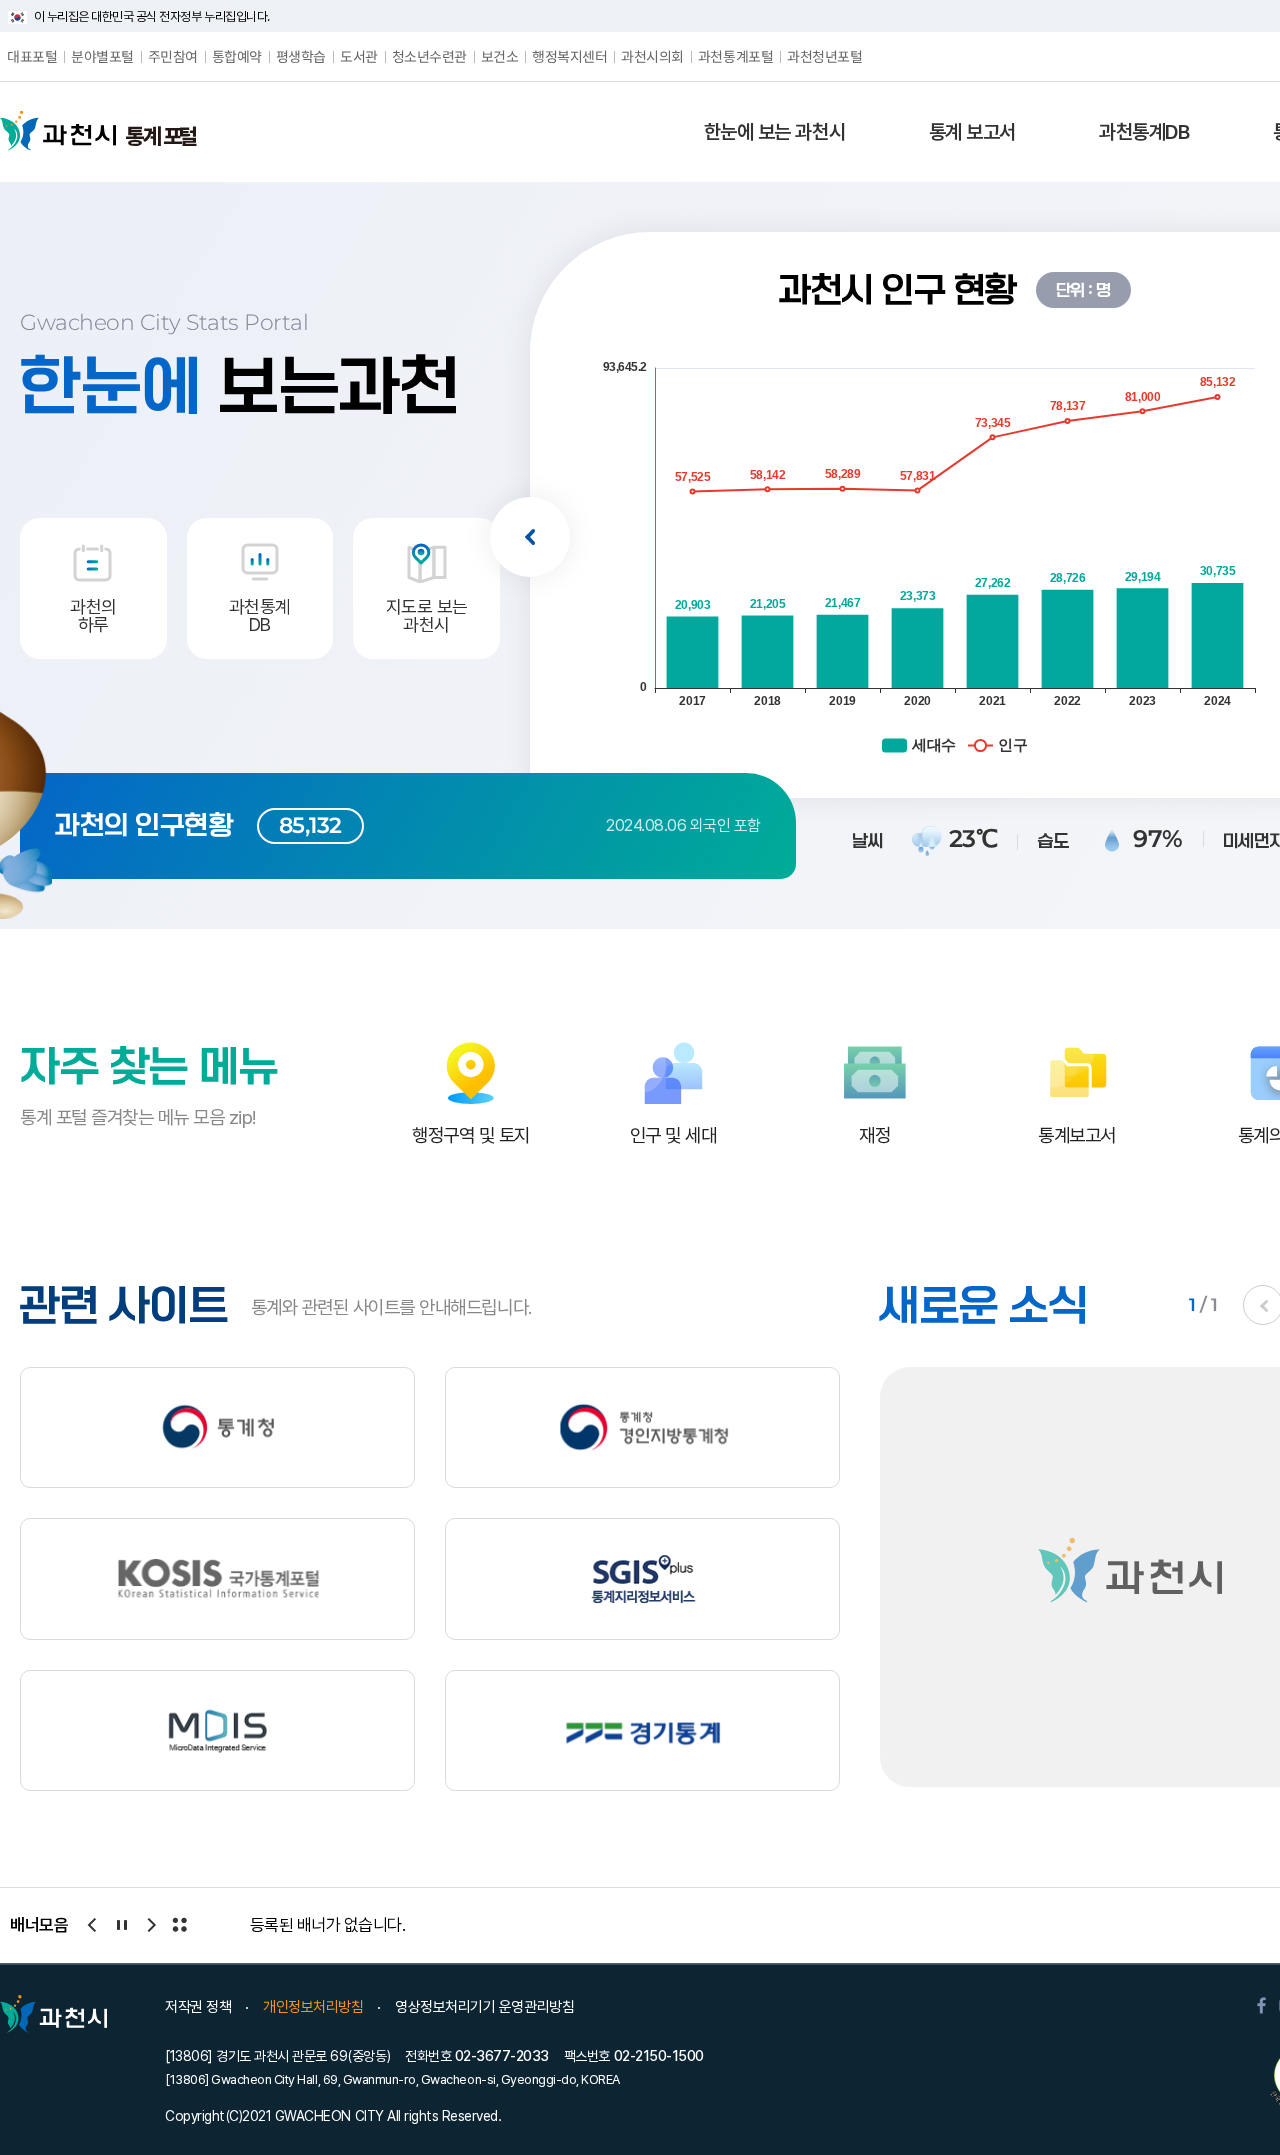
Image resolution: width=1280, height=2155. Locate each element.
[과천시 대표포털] (58, 131)
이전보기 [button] (530, 537)
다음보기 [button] (150, 1925)
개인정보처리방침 (313, 2007)
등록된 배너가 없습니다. (328, 1925)
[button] (774, 132)
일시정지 (121, 1925)
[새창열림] (217, 1427)
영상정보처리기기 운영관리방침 (484, 2007)
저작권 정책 (198, 2007)
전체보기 (179, 1925)
